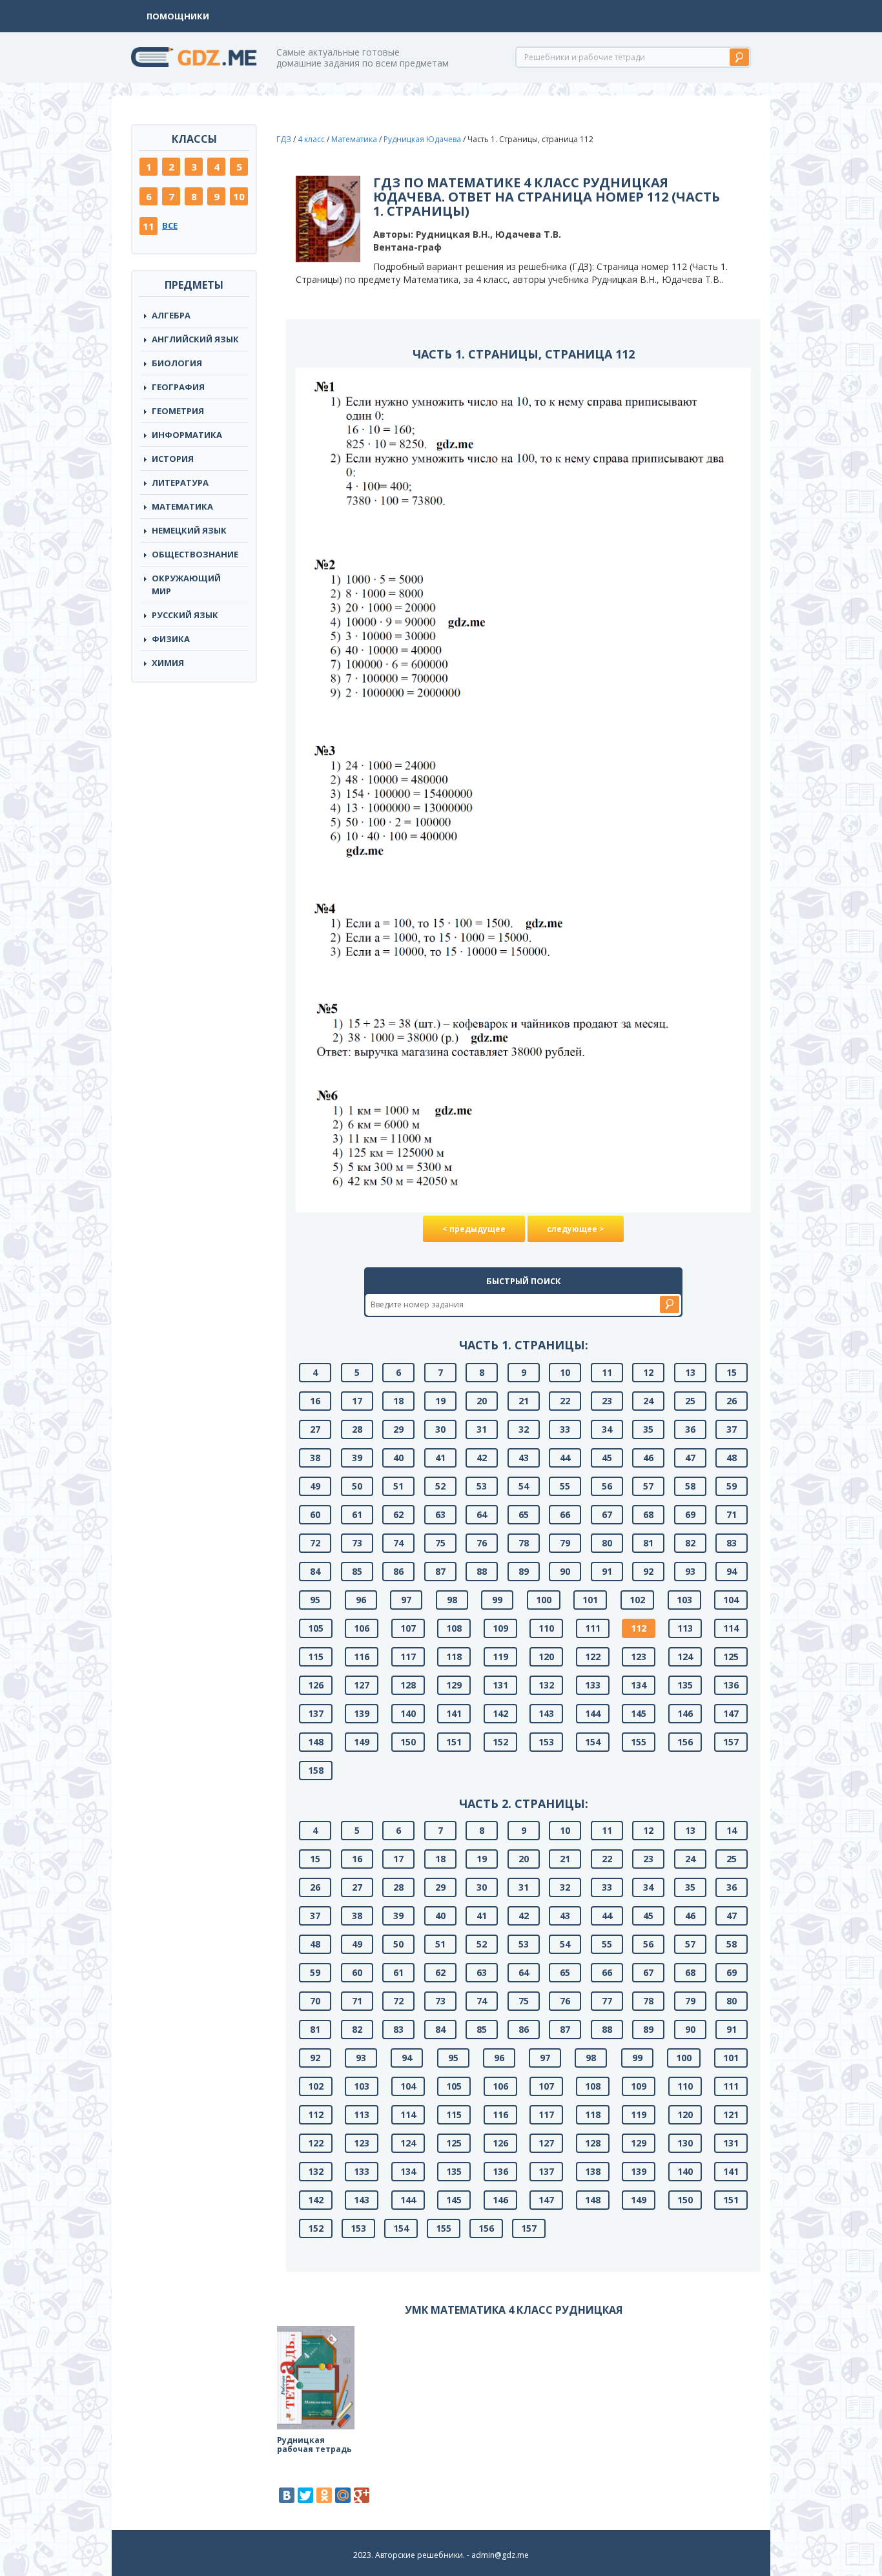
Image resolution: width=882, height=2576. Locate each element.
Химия (168, 663)
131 (500, 1685)
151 (454, 1742)
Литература (180, 483)
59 (732, 1486)
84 (315, 1571)
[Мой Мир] (343, 2495)
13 (690, 1372)
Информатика (187, 435)
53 (482, 1486)
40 (398, 1458)
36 (690, 1429)
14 (732, 1830)
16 (315, 1401)
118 (454, 1657)
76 (482, 1543)
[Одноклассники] (324, 2495)
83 (732, 1543)
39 (357, 1458)
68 (648, 1514)
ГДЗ (284, 139)
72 (315, 1543)
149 (362, 1742)
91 (607, 1571)
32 (524, 1429)
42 (482, 1458)
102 (637, 1600)
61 (357, 1514)
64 (482, 1514)
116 (362, 1657)
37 (732, 1429)
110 (546, 1628)
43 (524, 1458)
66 (565, 1514)
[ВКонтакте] (287, 2495)
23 (607, 1401)
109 (500, 1628)
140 (408, 1713)
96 (361, 1600)
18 (398, 1401)
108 (454, 1628)
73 (357, 1543)
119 (500, 1657)
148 (316, 1742)
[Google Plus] (362, 2495)
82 (690, 1543)
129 (454, 1685)
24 (648, 1401)
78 (524, 1543)
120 (546, 1657)
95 (315, 1600)
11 (149, 226)
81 (648, 1543)
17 (357, 1401)
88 (482, 1571)
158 (316, 1770)
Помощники (178, 16)
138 (593, 2171)
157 (731, 1742)
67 (607, 1514)
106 (362, 1628)
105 (316, 1628)
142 (500, 1713)
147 (731, 1713)
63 (440, 1514)
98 (452, 1600)
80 (607, 1543)
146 (685, 1713)
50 (357, 1486)
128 (408, 1685)
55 (565, 1486)
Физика (171, 639)
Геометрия (178, 411)
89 (524, 1571)
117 (408, 1657)
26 (732, 1401)
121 (731, 2114)
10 (239, 196)
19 (440, 1401)
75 (440, 1543)
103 (684, 1600)
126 (316, 1685)
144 (593, 1713)
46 (648, 1458)
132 (546, 1685)
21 (524, 1401)
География (178, 387)
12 (648, 1372)
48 (732, 1458)
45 (607, 1458)
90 (565, 1571)
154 (593, 1742)
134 (639, 1685)
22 (565, 1401)
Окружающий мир (186, 585)
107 (408, 1628)
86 (398, 1571)
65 (524, 1514)
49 (315, 1486)
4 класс (311, 139)
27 (315, 1429)
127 (362, 1685)
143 (546, 1713)
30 (440, 1429)
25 (690, 1401)
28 (357, 1429)
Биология (177, 363)
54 (524, 1486)
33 (565, 1429)
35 (648, 1429)
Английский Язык (195, 339)
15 (732, 1372)
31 (482, 1429)
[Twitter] (305, 2495)
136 (731, 1685)
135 (685, 1685)
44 (565, 1458)
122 (593, 1657)
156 (685, 1742)
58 (690, 1486)
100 (544, 1600)
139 (362, 1713)
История (173, 459)
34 (607, 1429)
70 (315, 2001)
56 (607, 1486)
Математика (182, 506)
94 (732, 1571)
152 (500, 1742)
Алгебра (171, 315)
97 (406, 1600)
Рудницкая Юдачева (422, 139)
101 (590, 1600)
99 (497, 1600)
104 (731, 1600)
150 (408, 1742)
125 (731, 1657)
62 (398, 1514)
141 (454, 1713)
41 (440, 1458)
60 (315, 1514)
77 (607, 2001)
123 (639, 1657)
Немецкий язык (189, 530)
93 (690, 1571)
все (170, 225)
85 (357, 1571)
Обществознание (195, 554)
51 (398, 1486)
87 (440, 1571)
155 (639, 1742)
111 (593, 1628)
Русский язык (185, 615)
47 (690, 1458)
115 (316, 1657)
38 (315, 1458)
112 (639, 1628)
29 (398, 1429)
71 (732, 1514)
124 (685, 1657)
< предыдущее (474, 1229)
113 (685, 1628)
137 (316, 1713)
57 (648, 1486)
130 (685, 2143)
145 (639, 1713)
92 (648, 1571)
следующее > (576, 1229)
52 (440, 1486)
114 (731, 1628)
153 (546, 1742)
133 (593, 1685)
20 (482, 1401)
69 (690, 1514)
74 (398, 1543)
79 (565, 1543)
